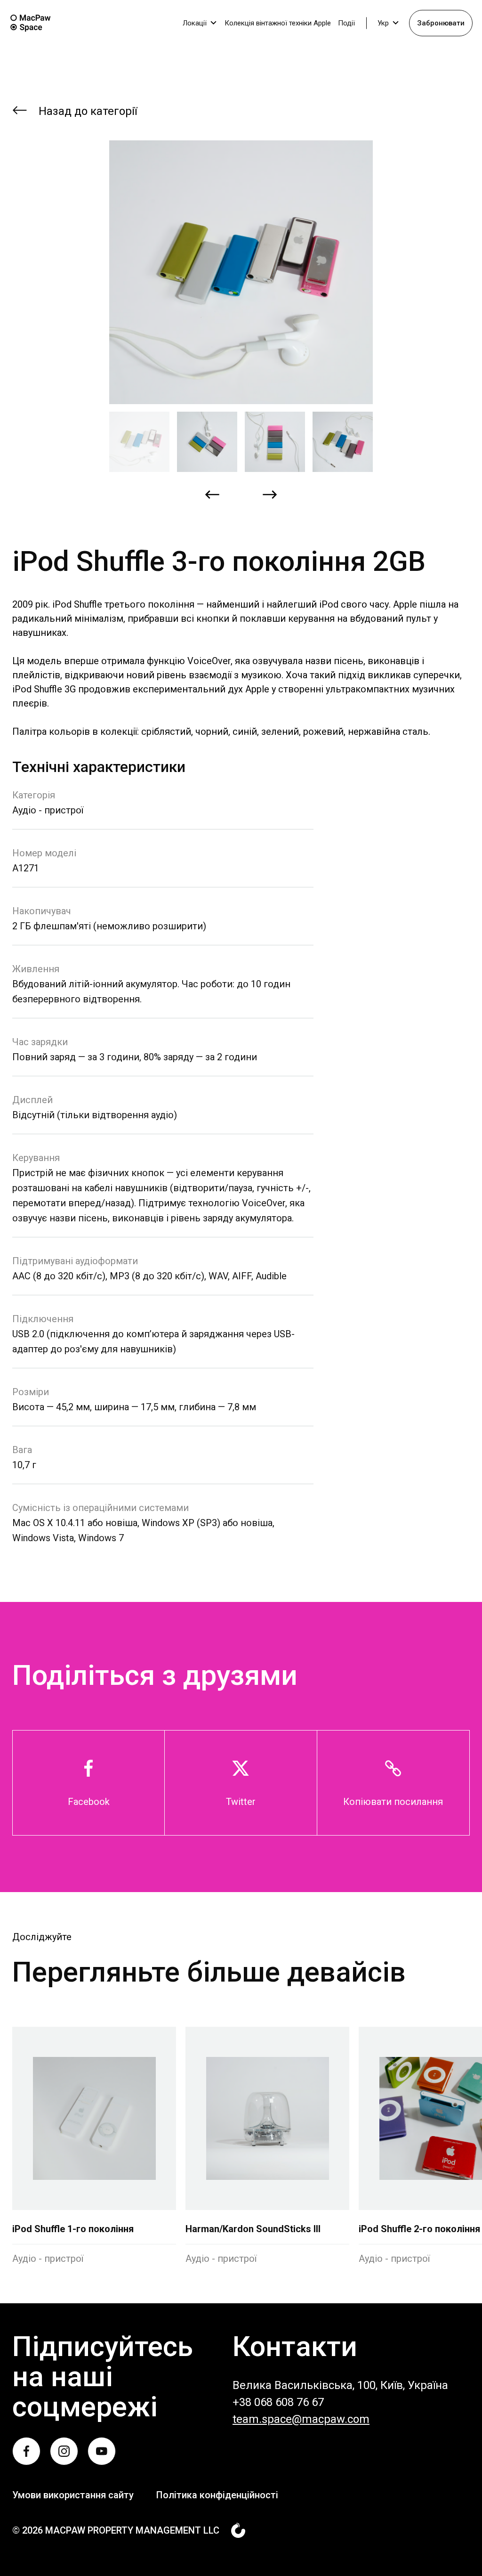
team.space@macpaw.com (301, 2419)
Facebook (89, 1802)
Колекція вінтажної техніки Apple (278, 23)
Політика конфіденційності (217, 2495)
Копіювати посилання (393, 1802)
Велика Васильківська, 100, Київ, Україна (340, 2385)
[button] (139, 442)
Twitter (241, 1802)
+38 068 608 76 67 (278, 2402)
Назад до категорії (88, 111)
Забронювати (441, 23)
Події (346, 23)
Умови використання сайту (73, 2495)
